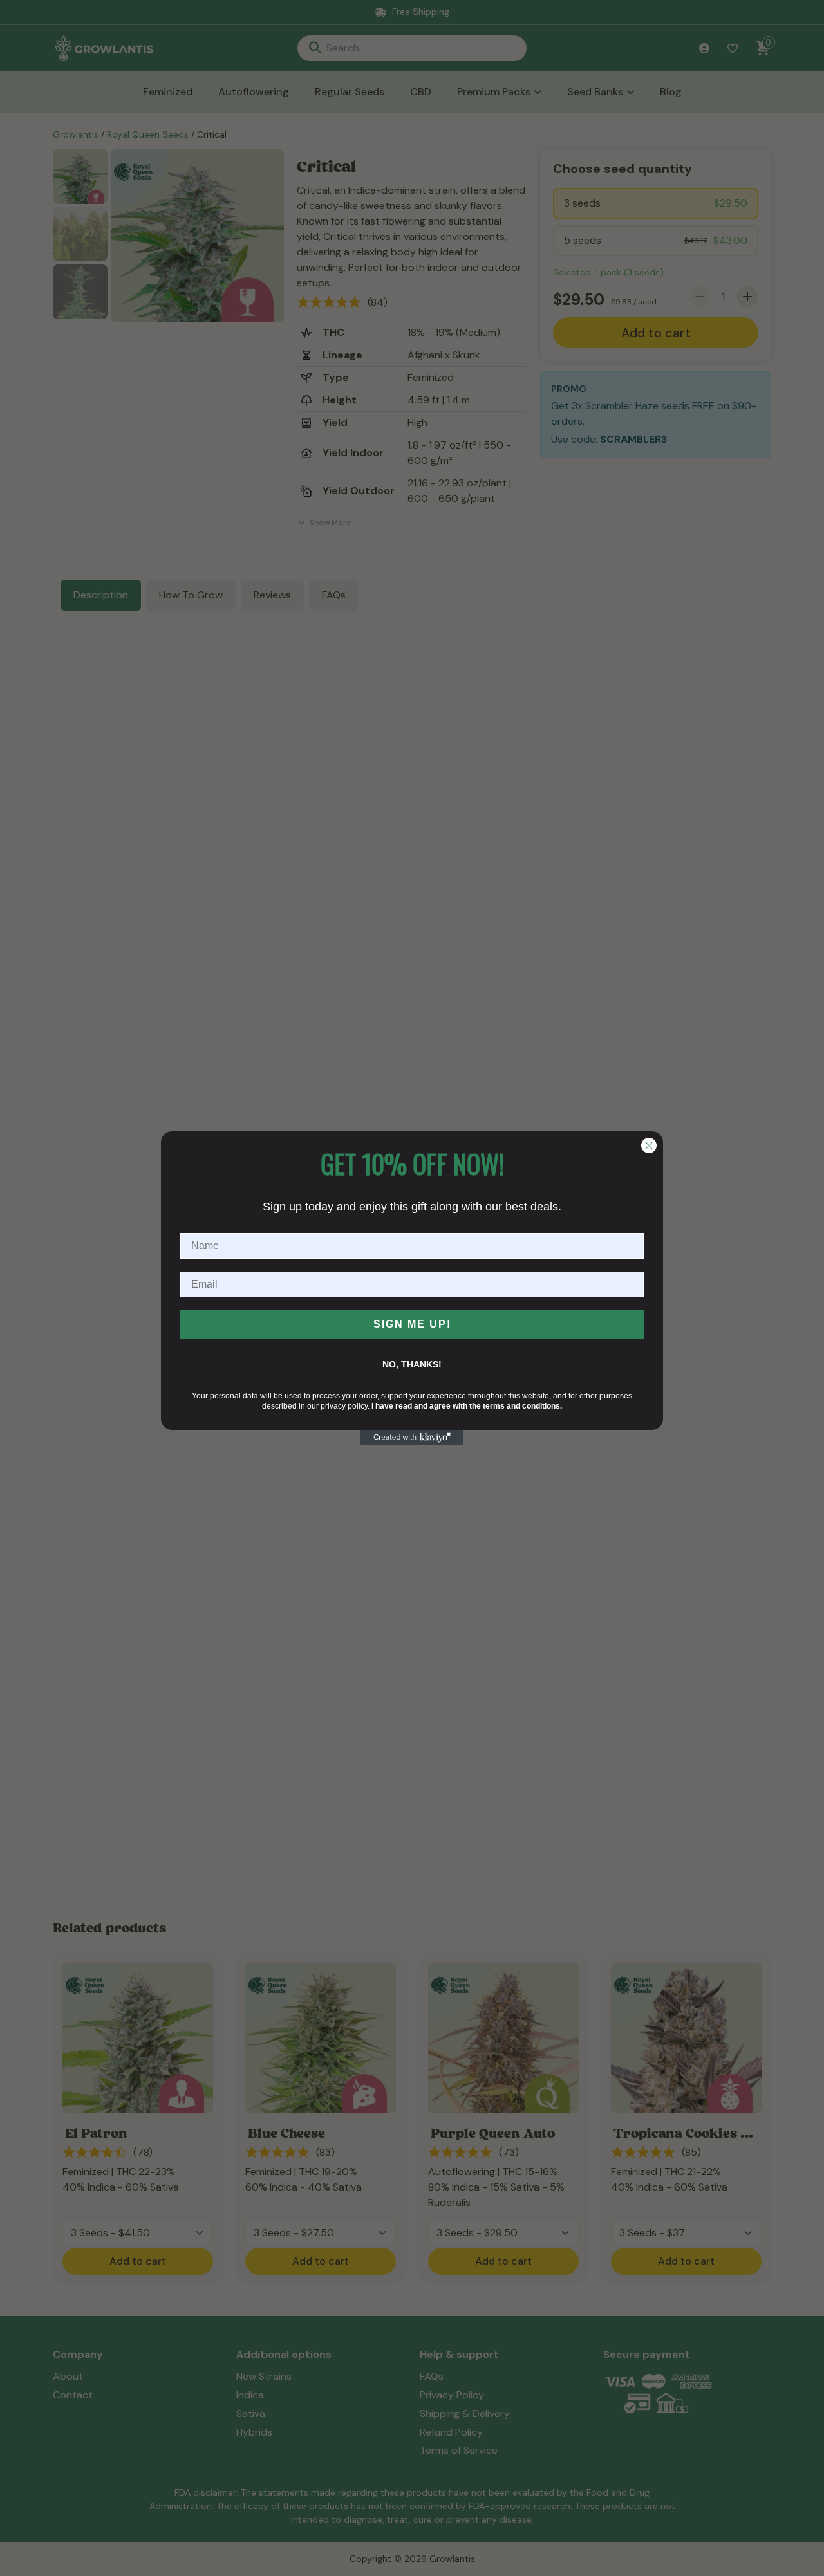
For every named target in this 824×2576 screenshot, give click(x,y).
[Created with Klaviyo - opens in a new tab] (412, 1438)
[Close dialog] (649, 1145)
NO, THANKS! (412, 1364)
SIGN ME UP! (412, 1324)
